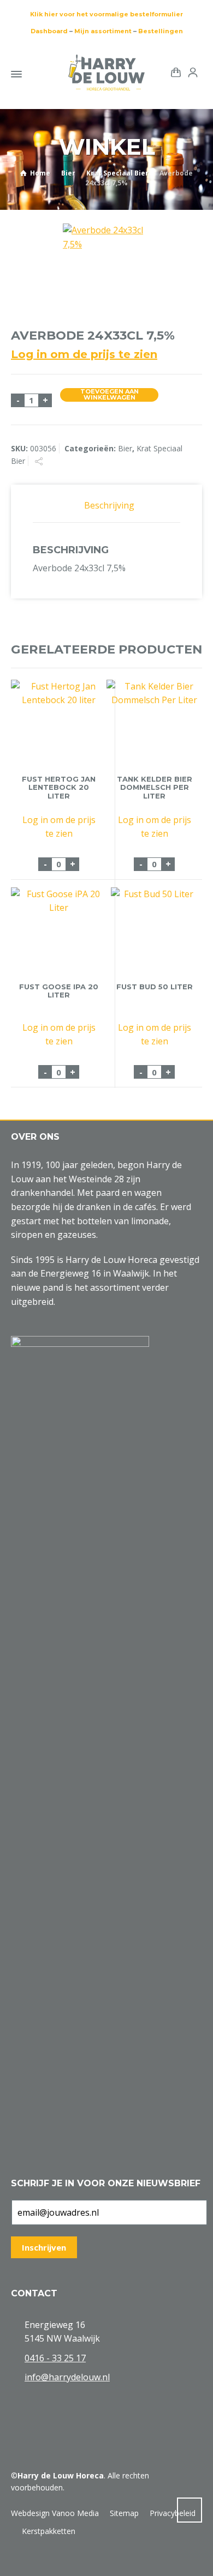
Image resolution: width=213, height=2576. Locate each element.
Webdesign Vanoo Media (55, 2513)
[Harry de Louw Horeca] (106, 72)
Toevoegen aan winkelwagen (110, 395)
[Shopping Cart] (174, 72)
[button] (14, 2562)
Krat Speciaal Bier (117, 173)
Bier (68, 173)
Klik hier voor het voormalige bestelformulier (106, 14)
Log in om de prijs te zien (84, 354)
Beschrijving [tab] (109, 505)
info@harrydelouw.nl (67, 2377)
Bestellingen (161, 31)
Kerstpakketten (49, 2531)
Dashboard (49, 31)
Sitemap (124, 2513)
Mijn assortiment (103, 31)
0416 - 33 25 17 (55, 2358)
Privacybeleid (173, 2513)
